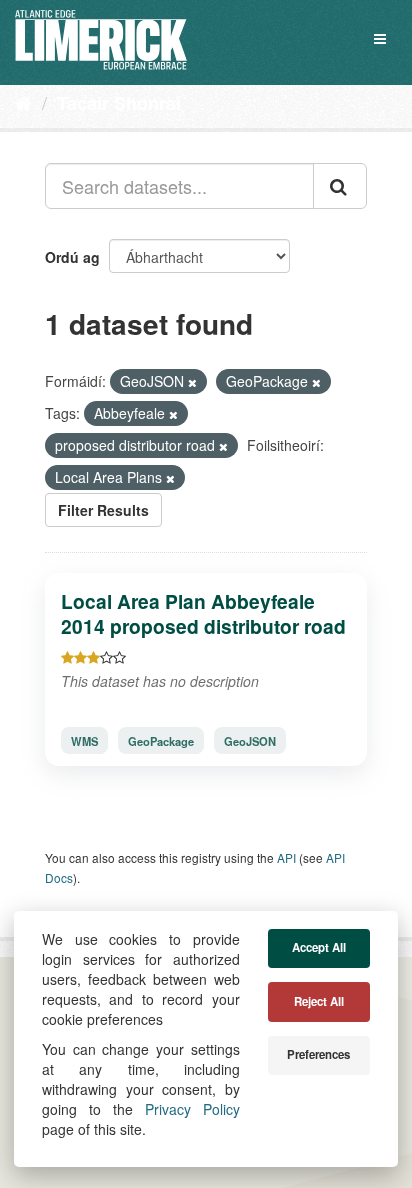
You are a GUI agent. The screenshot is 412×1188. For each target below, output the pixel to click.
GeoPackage (161, 741)
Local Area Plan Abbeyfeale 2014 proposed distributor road (203, 613)
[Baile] (23, 102)
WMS (84, 741)
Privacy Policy (192, 1109)
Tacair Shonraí (119, 103)
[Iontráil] (340, 186)
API (286, 857)
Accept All (319, 947)
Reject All (319, 1001)
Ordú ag (72, 257)
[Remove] (192, 382)
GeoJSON (250, 741)
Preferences (318, 1054)
